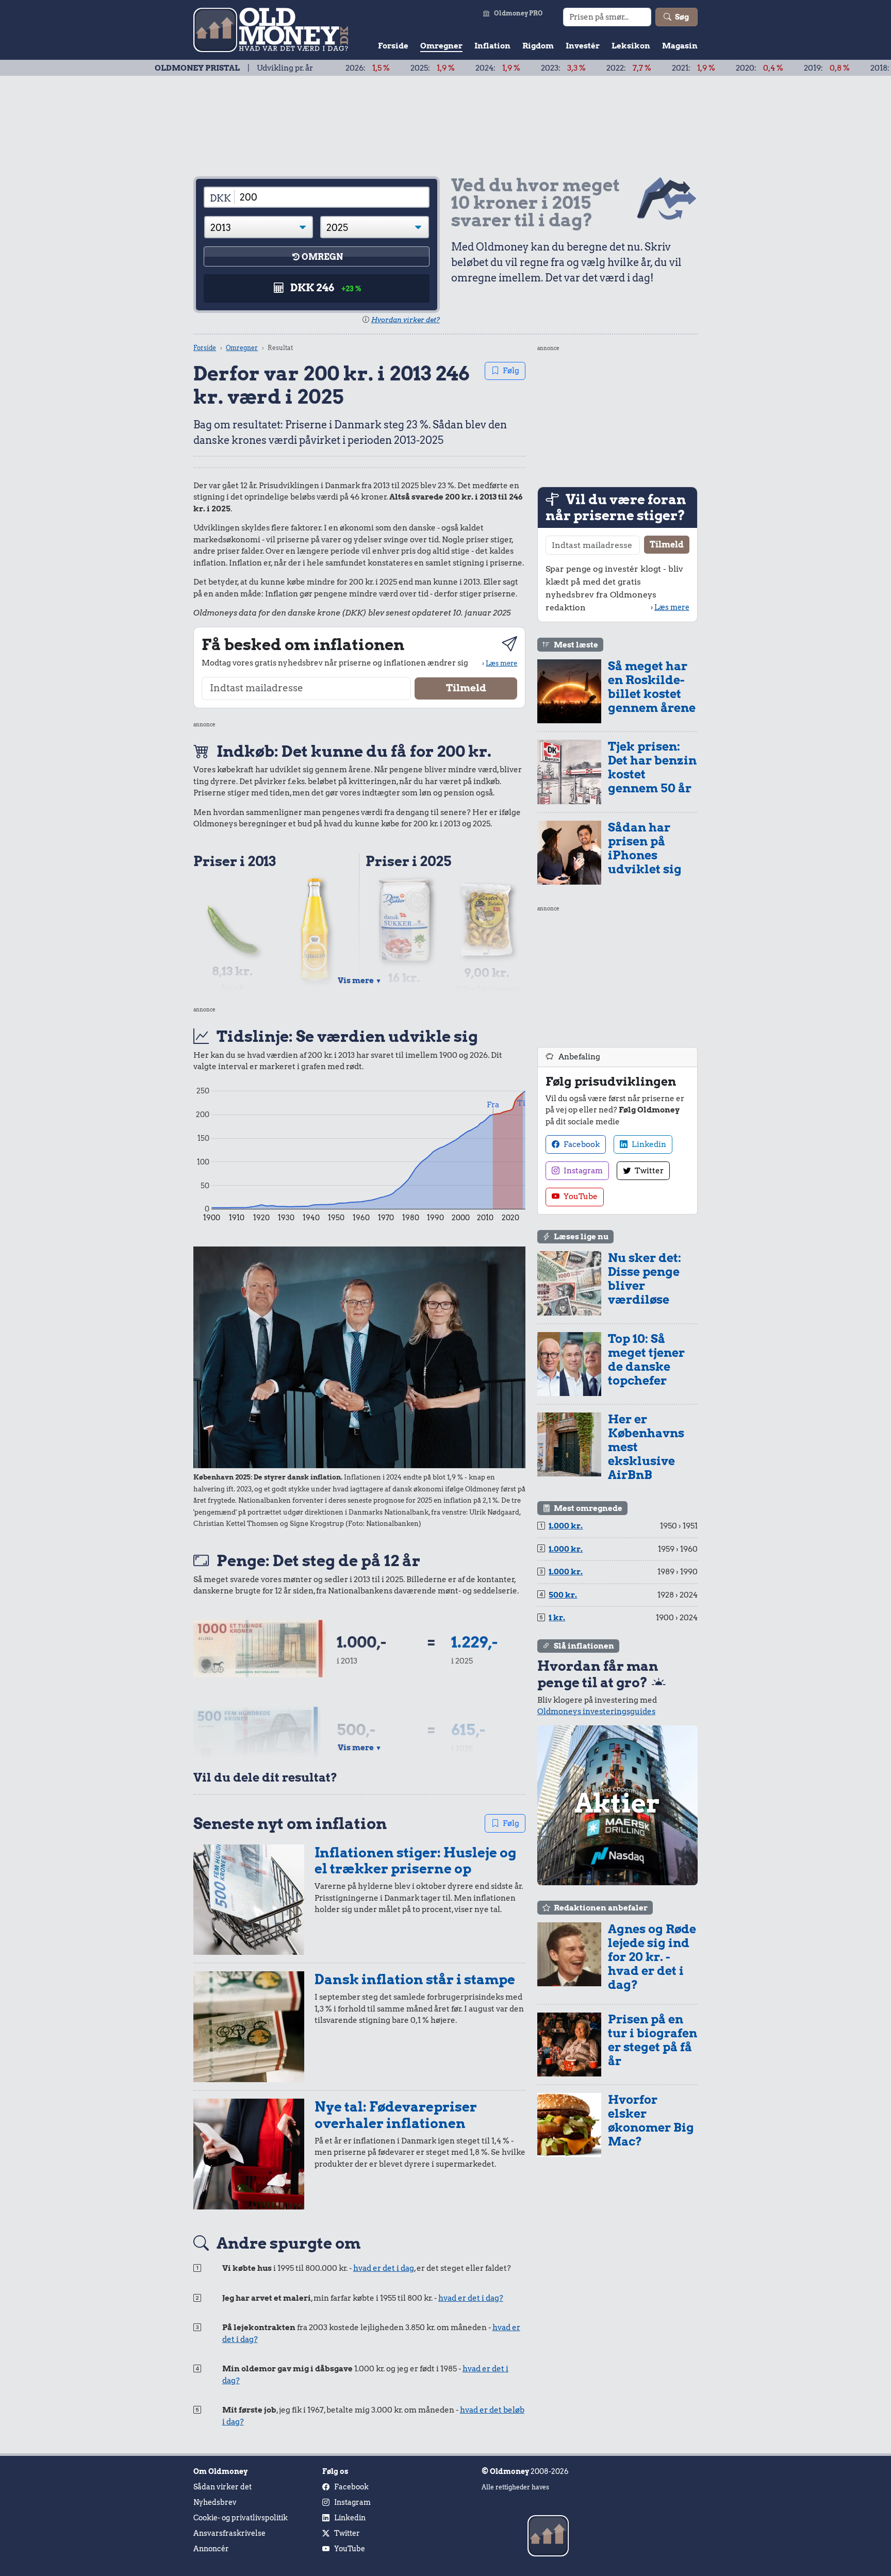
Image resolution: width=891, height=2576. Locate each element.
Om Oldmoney (220, 2471)
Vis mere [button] (360, 980)
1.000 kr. (566, 1526)
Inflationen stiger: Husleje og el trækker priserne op (415, 1861)
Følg (511, 371)
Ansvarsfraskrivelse (229, 2533)
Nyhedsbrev (215, 2502)
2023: (491, 68)
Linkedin (648, 1144)
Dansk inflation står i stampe (415, 1979)
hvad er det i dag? (471, 2298)
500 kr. (563, 1595)
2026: (295, 68)
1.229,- (474, 1642)
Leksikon (631, 46)
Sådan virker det (222, 2487)
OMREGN (322, 257)
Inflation (492, 46)
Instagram (582, 1171)
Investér (583, 46)
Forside (393, 46)
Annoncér (211, 2549)
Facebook (581, 1144)
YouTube (580, 1196)
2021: (621, 68)
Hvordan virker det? (406, 320)
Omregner (441, 46)
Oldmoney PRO (518, 13)
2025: (360, 68)
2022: (557, 68)
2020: (687, 68)
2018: (821, 68)
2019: (755, 68)
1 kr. (557, 1618)
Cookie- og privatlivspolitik (241, 2518)
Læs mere (501, 663)
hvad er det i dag (384, 2268)
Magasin (680, 46)
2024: (426, 68)
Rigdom (538, 46)
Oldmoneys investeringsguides (596, 1711)
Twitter (648, 1171)
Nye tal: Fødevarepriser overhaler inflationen (396, 2115)
